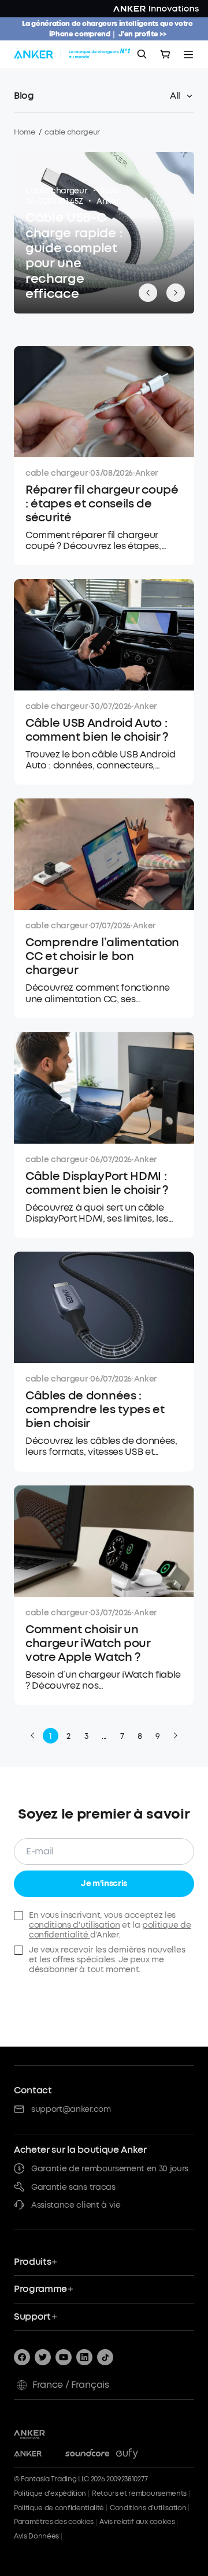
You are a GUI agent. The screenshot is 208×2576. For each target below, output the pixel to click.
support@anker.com (71, 2109)
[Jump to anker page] (46, 2433)
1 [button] (51, 1736)
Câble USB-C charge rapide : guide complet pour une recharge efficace (74, 256)
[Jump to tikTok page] (105, 2357)
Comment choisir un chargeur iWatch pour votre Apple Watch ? (88, 1644)
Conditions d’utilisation (148, 2508)
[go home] (73, 54)
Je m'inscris (104, 1884)
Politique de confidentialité (59, 2508)
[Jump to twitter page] (43, 2357)
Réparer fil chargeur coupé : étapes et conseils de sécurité (102, 504)
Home (25, 132)
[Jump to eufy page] (138, 2454)
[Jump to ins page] (84, 2357)
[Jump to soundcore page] (88, 2454)
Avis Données (36, 2536)
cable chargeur (56, 191)
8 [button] (140, 1736)
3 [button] (86, 1736)
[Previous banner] (148, 293)
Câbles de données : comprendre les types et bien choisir (95, 1410)
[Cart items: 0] (165, 54)
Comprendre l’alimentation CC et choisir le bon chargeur (102, 957)
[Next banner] (176, 293)
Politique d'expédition (50, 2493)
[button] (32, 1735)
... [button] (104, 1736)
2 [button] (68, 1736)
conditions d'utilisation (74, 1925)
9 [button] (158, 1736)
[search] (142, 54)
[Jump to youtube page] (64, 2357)
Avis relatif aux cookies (137, 2522)
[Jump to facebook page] (22, 2357)
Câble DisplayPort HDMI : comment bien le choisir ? (97, 1184)
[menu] (188, 54)
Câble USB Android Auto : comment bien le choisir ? (97, 730)
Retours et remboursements (139, 2493)
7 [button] (122, 1736)
